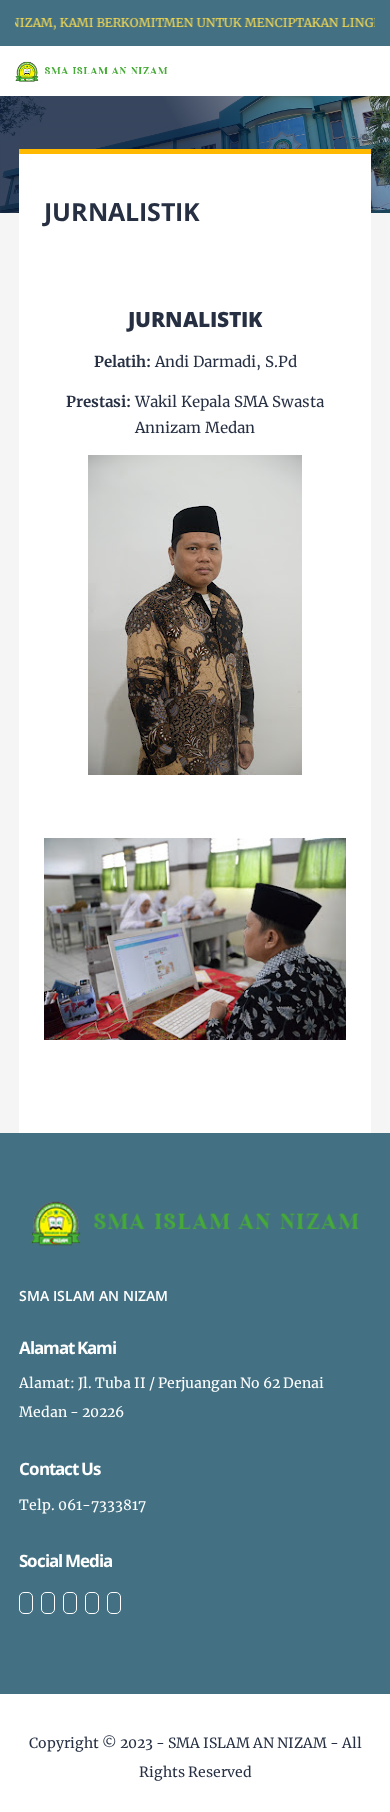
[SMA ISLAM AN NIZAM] (91, 70)
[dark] (340, 71)
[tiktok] (92, 1603)
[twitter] (48, 1603)
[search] (306, 71)
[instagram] (70, 1603)
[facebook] (26, 1603)
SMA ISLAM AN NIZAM (247, 1743)
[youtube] (114, 1603)
